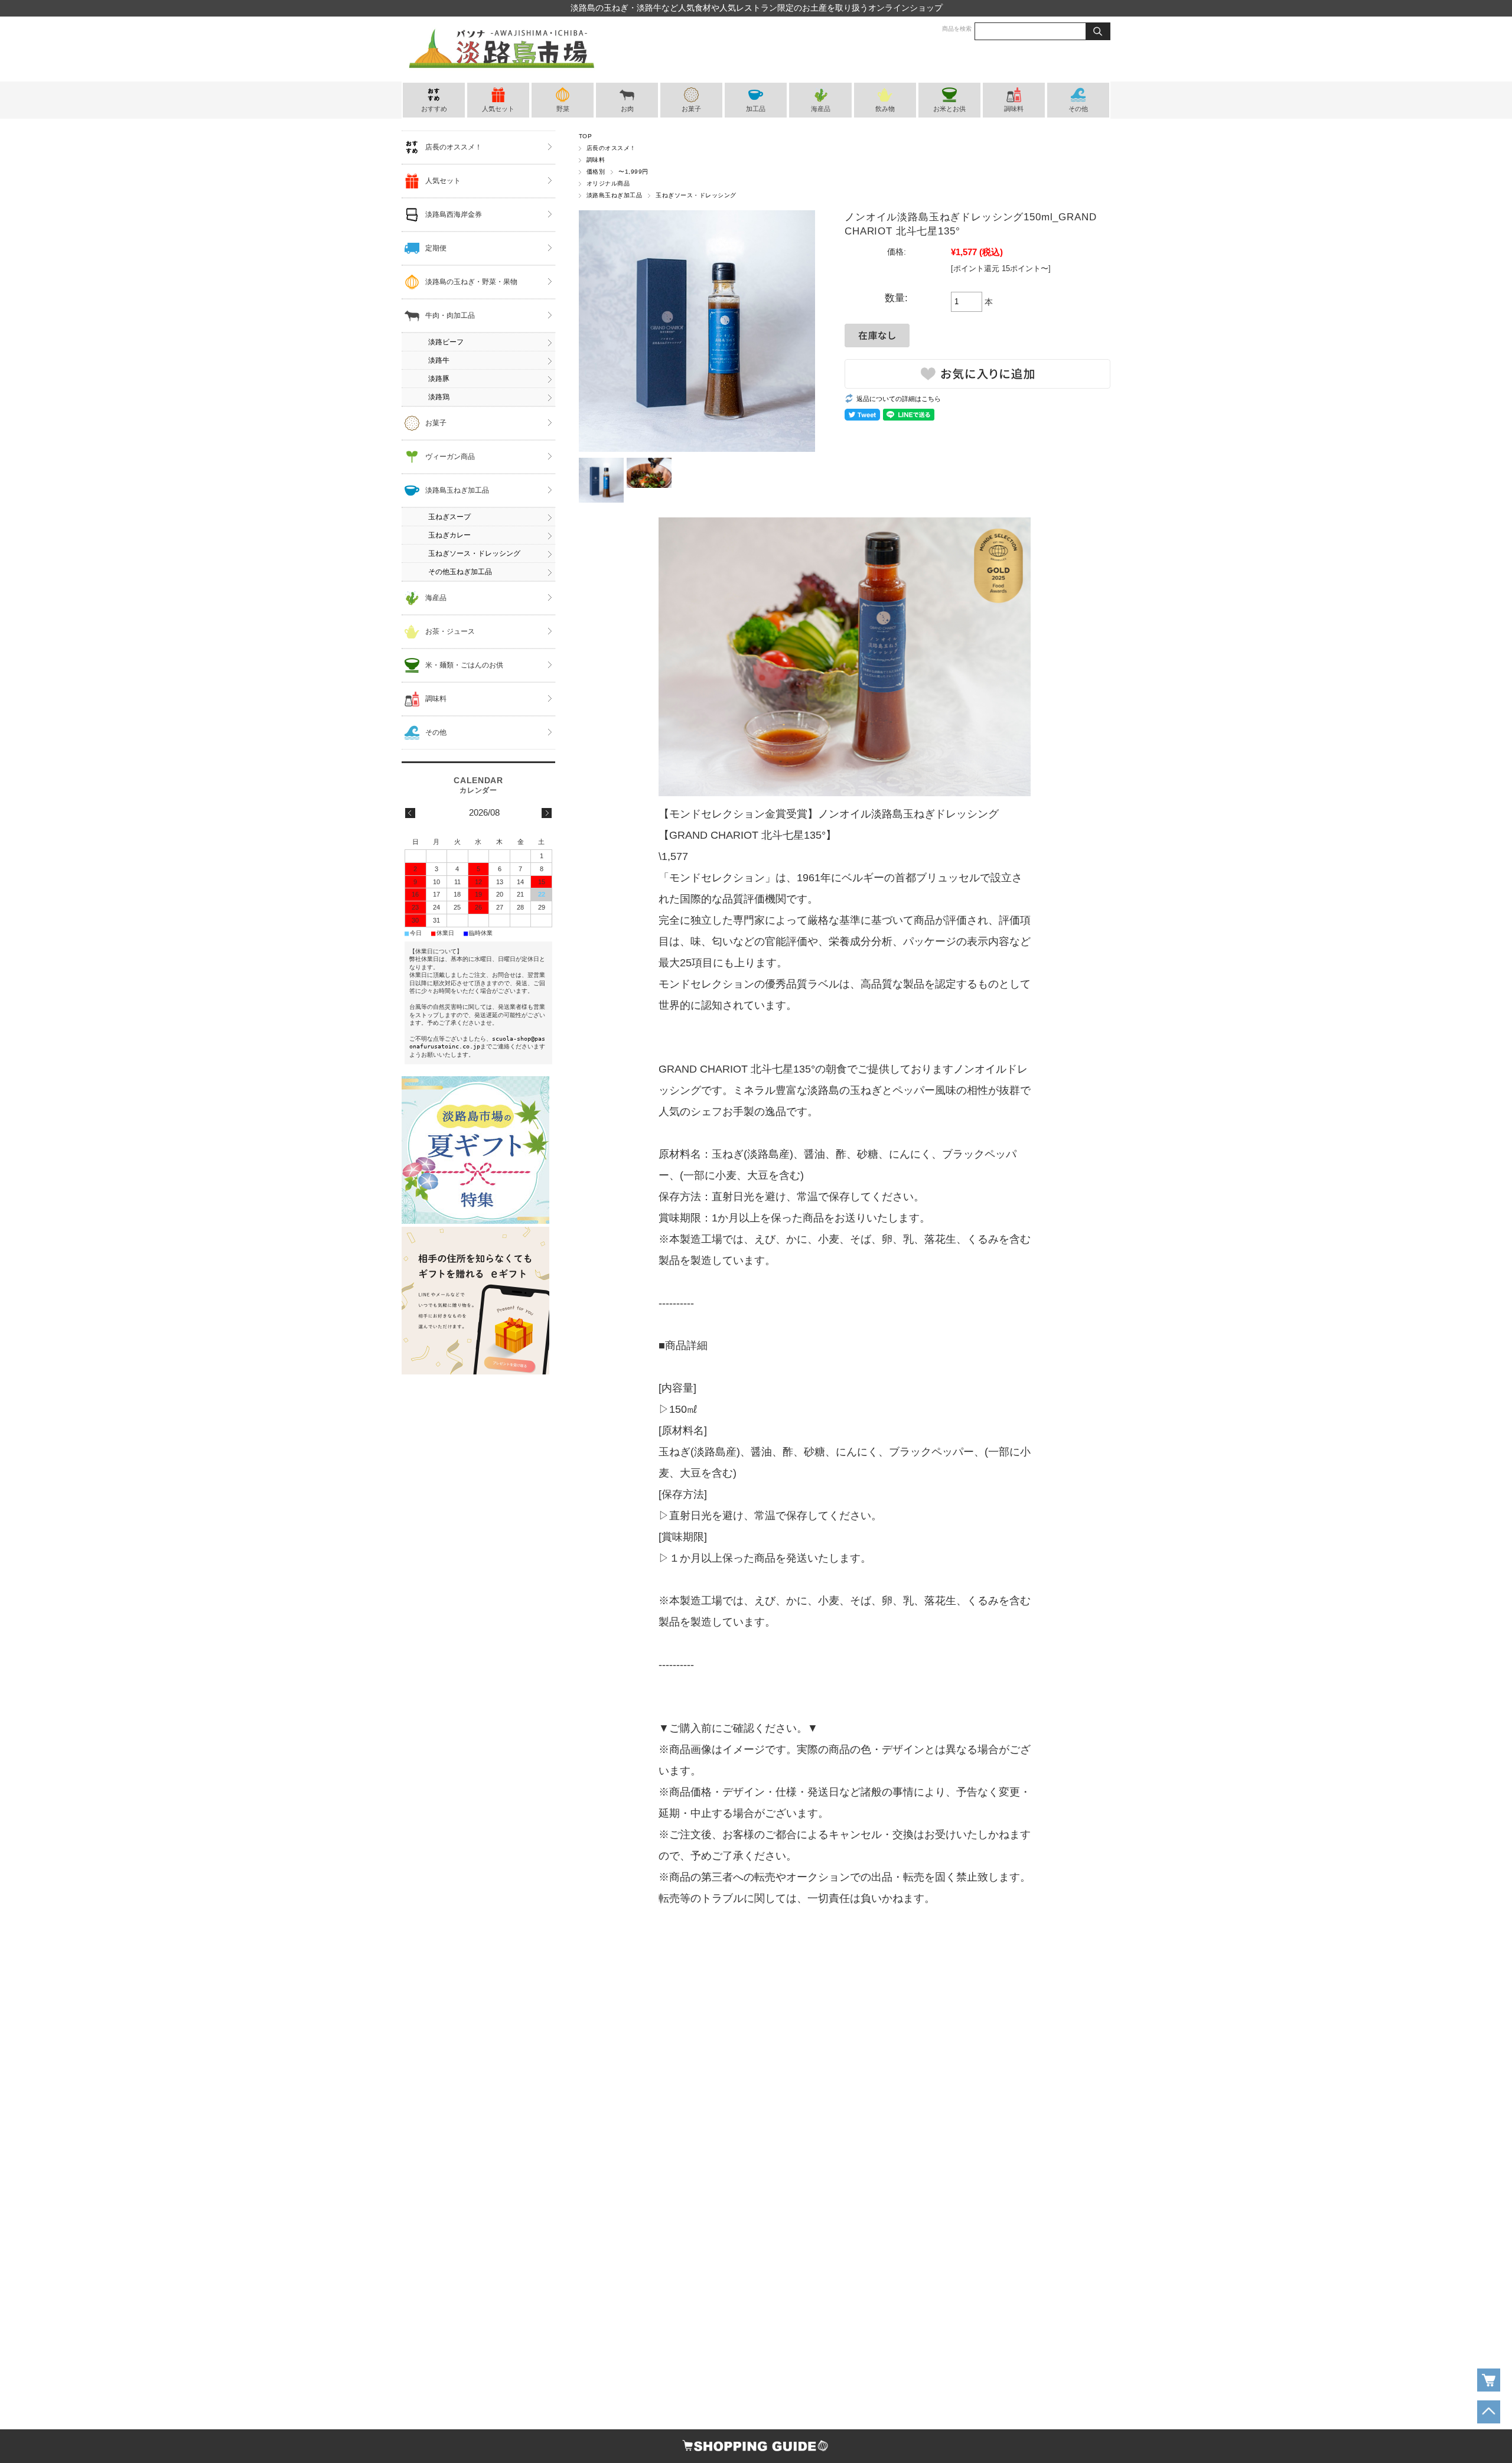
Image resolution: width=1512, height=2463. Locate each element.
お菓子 (691, 109)
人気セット (498, 109)
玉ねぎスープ (449, 517)
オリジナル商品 (608, 183)
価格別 (596, 172)
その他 (1078, 109)
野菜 (563, 109)
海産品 (821, 109)
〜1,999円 (633, 172)
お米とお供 (949, 109)
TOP (585, 136)
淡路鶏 (439, 397)
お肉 (627, 109)
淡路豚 (439, 379)
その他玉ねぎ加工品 (460, 572)
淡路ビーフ (446, 342)
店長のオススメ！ (611, 148)
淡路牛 (439, 360)
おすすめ (434, 109)
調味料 (1014, 109)
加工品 (756, 109)
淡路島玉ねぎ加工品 (614, 195)
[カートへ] (1489, 2380)
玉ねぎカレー (449, 535)
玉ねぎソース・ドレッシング (696, 195)
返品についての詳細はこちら (899, 399)
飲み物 (885, 109)
